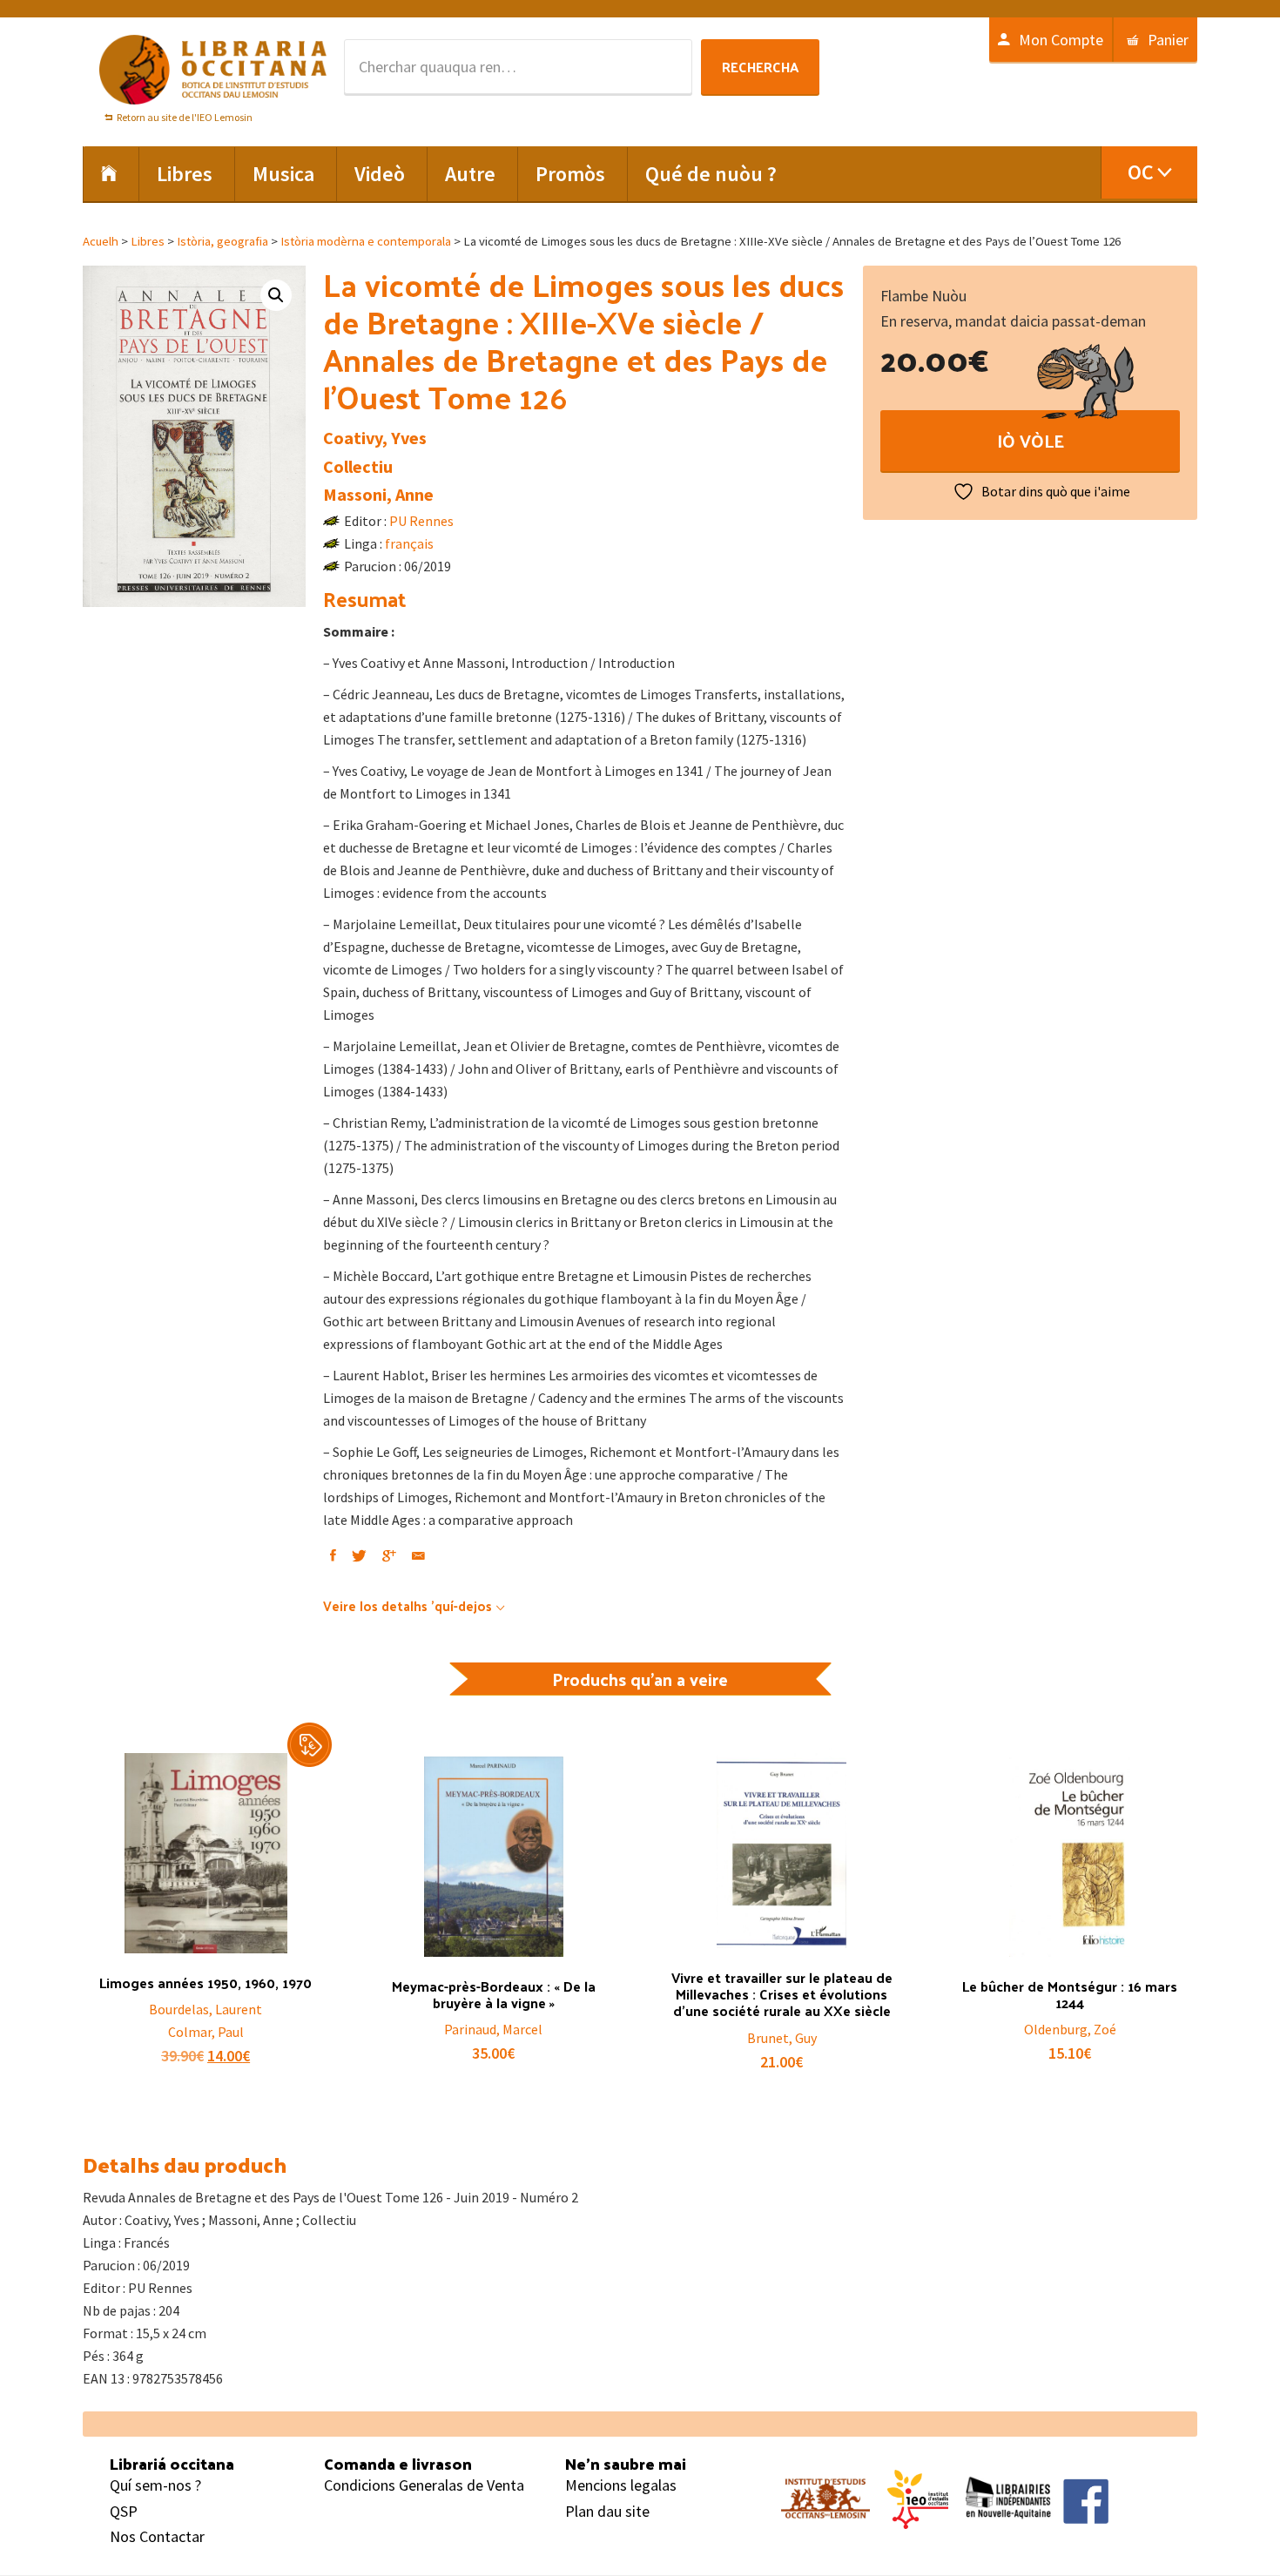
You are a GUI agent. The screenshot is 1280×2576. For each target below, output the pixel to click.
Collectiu (358, 466)
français (409, 543)
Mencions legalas (621, 2485)
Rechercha (760, 67)
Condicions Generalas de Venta (424, 2485)
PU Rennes (421, 521)
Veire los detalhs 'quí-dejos (408, 1605)
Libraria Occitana (213, 70)
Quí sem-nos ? (155, 2485)
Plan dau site (607, 2511)
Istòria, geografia (222, 241)
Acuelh (101, 241)
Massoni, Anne (378, 494)
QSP (124, 2511)
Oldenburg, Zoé (1070, 2029)
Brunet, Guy (782, 2038)
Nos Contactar (157, 2536)
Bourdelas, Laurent (205, 2009)
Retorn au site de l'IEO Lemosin (185, 117)
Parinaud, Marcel (493, 2029)
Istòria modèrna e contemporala (366, 241)
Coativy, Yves (375, 438)
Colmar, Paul (206, 2032)
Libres (148, 241)
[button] (276, 295)
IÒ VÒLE (1031, 441)
